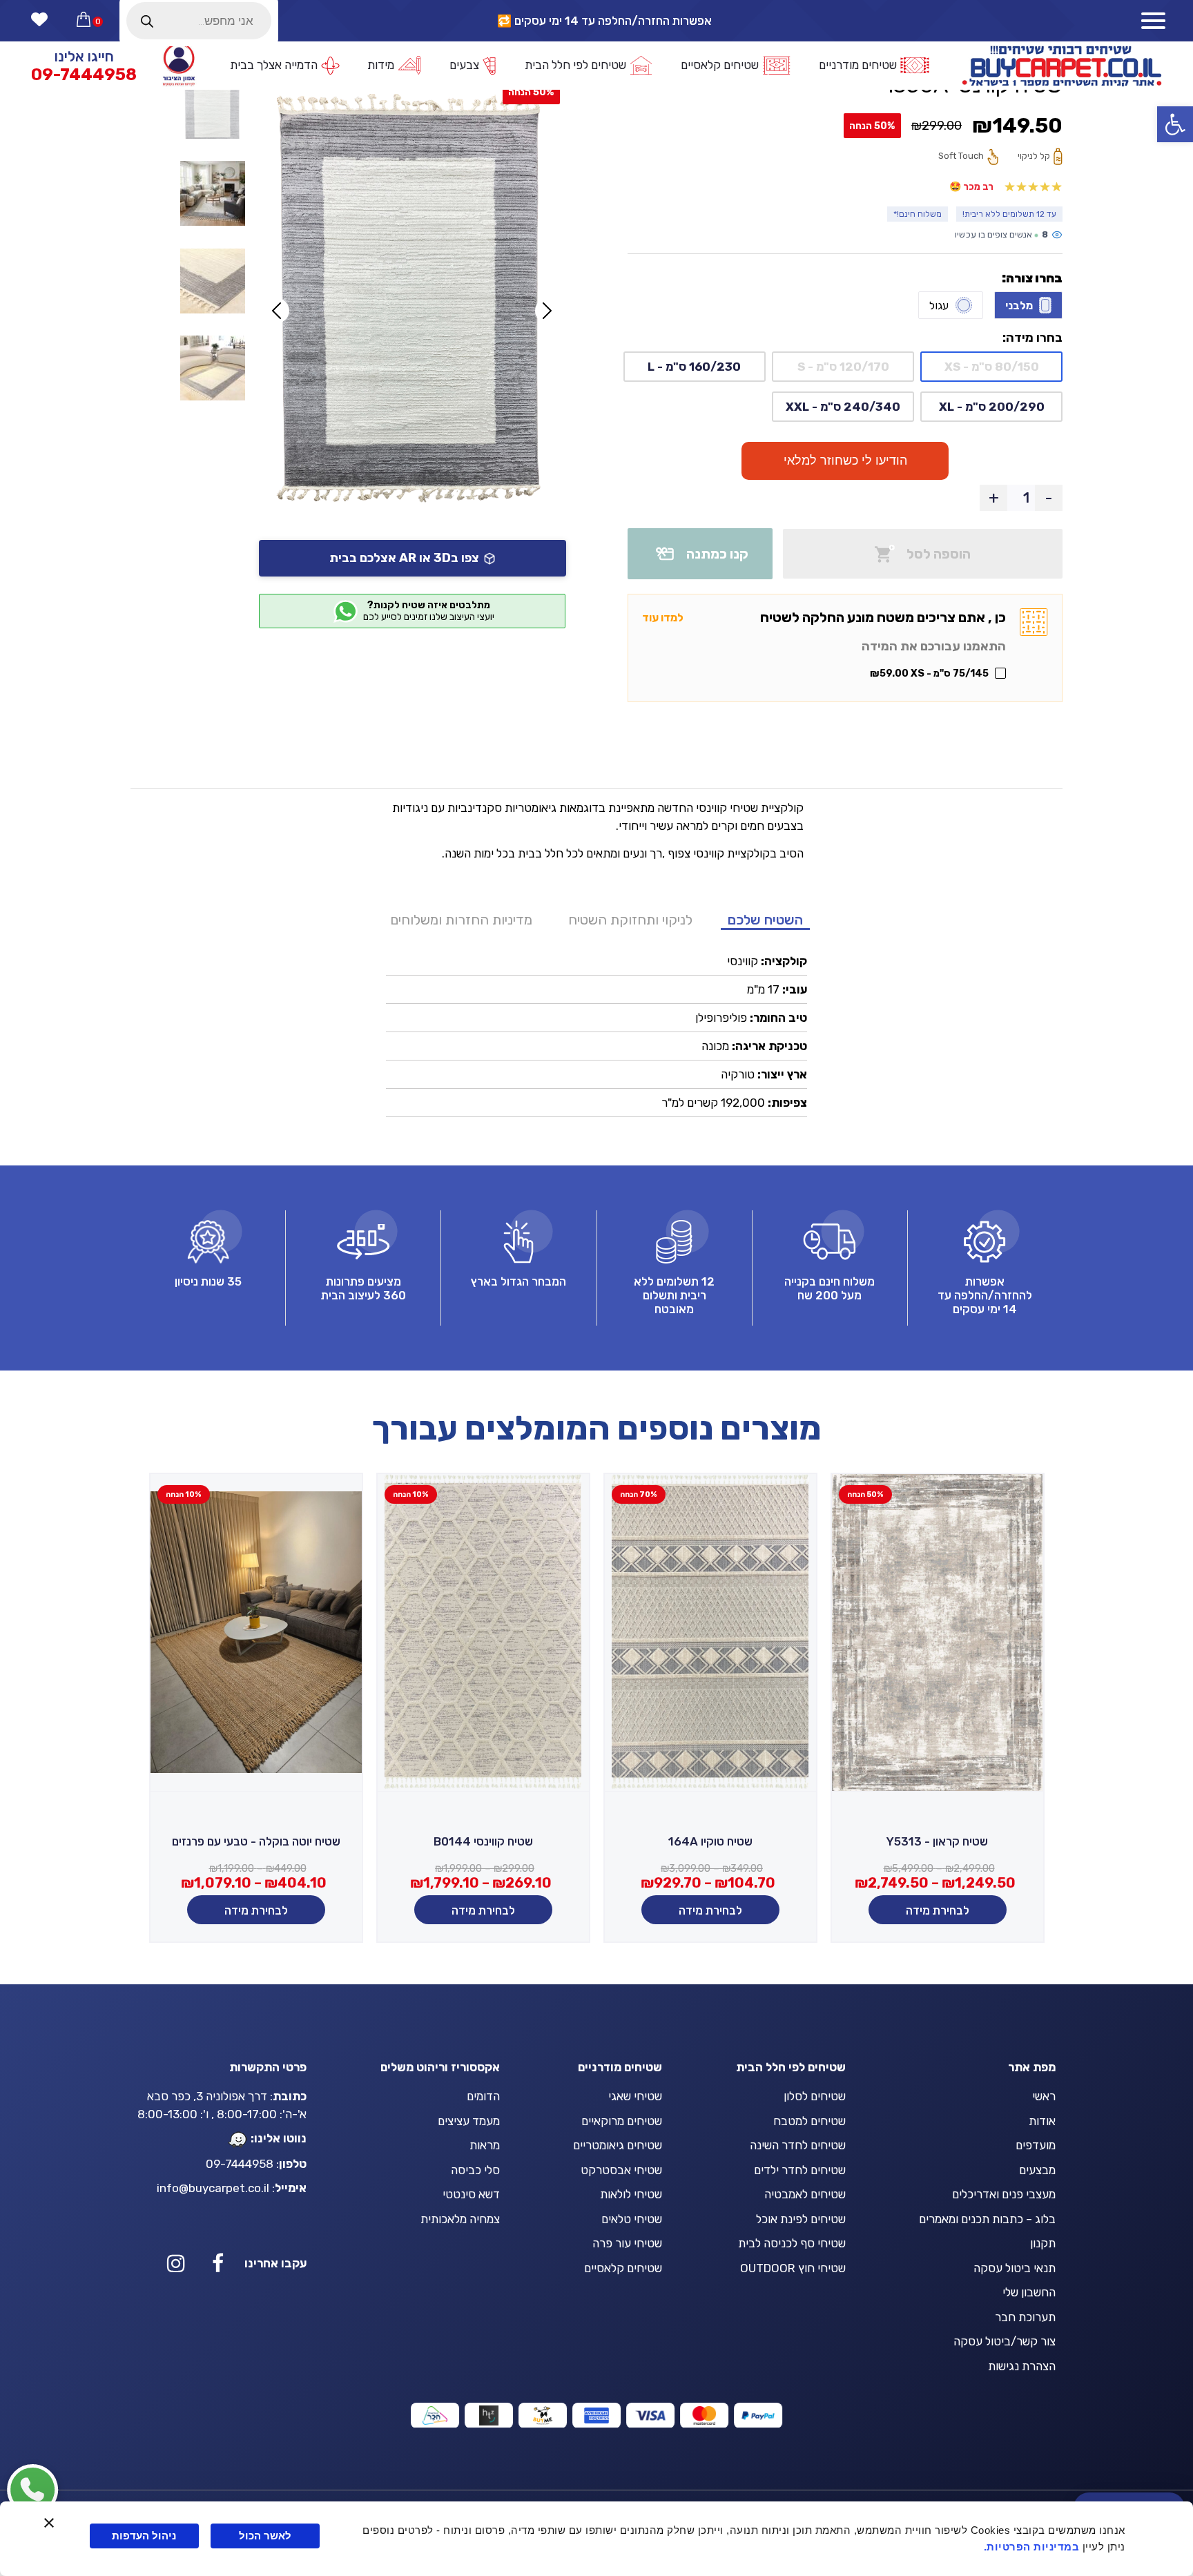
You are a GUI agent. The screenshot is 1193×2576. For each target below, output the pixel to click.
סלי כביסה (475, 2170)
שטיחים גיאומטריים (618, 2145)
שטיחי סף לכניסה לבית (792, 2243)
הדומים (483, 2096)
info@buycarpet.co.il (213, 2188)
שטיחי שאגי (635, 2096)
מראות (485, 2145)
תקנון (1043, 2243)
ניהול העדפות (144, 2536)
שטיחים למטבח (809, 2121)
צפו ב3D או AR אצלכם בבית (404, 558)
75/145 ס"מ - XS (929, 674)
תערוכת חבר (1025, 2317)
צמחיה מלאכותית (460, 2219)
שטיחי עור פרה (627, 2243)
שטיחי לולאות (631, 2194)
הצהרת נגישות (1022, 2366)
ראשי (1044, 2096)
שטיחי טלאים (632, 2219)
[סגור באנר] (49, 2523)
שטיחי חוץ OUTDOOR (793, 2268)
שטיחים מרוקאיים (622, 2121)
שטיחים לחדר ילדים (800, 2170)
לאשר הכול (265, 2536)
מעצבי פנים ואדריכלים (1004, 2194)
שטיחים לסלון (815, 2096)
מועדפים (1036, 2145)
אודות (1042, 2121)
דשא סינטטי (471, 2194)
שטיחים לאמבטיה (805, 2194)
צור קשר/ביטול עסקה (1005, 2341)
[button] (1175, 124)
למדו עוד (663, 618)
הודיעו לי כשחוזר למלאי (845, 461)
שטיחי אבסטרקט (621, 2170)
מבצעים (1037, 2170)
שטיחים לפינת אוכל (801, 2219)
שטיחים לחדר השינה (798, 2145)
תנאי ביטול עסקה (1015, 2268)
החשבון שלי (1029, 2292)
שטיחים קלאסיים (623, 2268)
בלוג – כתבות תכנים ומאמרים (987, 2219)
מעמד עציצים (469, 2121)
